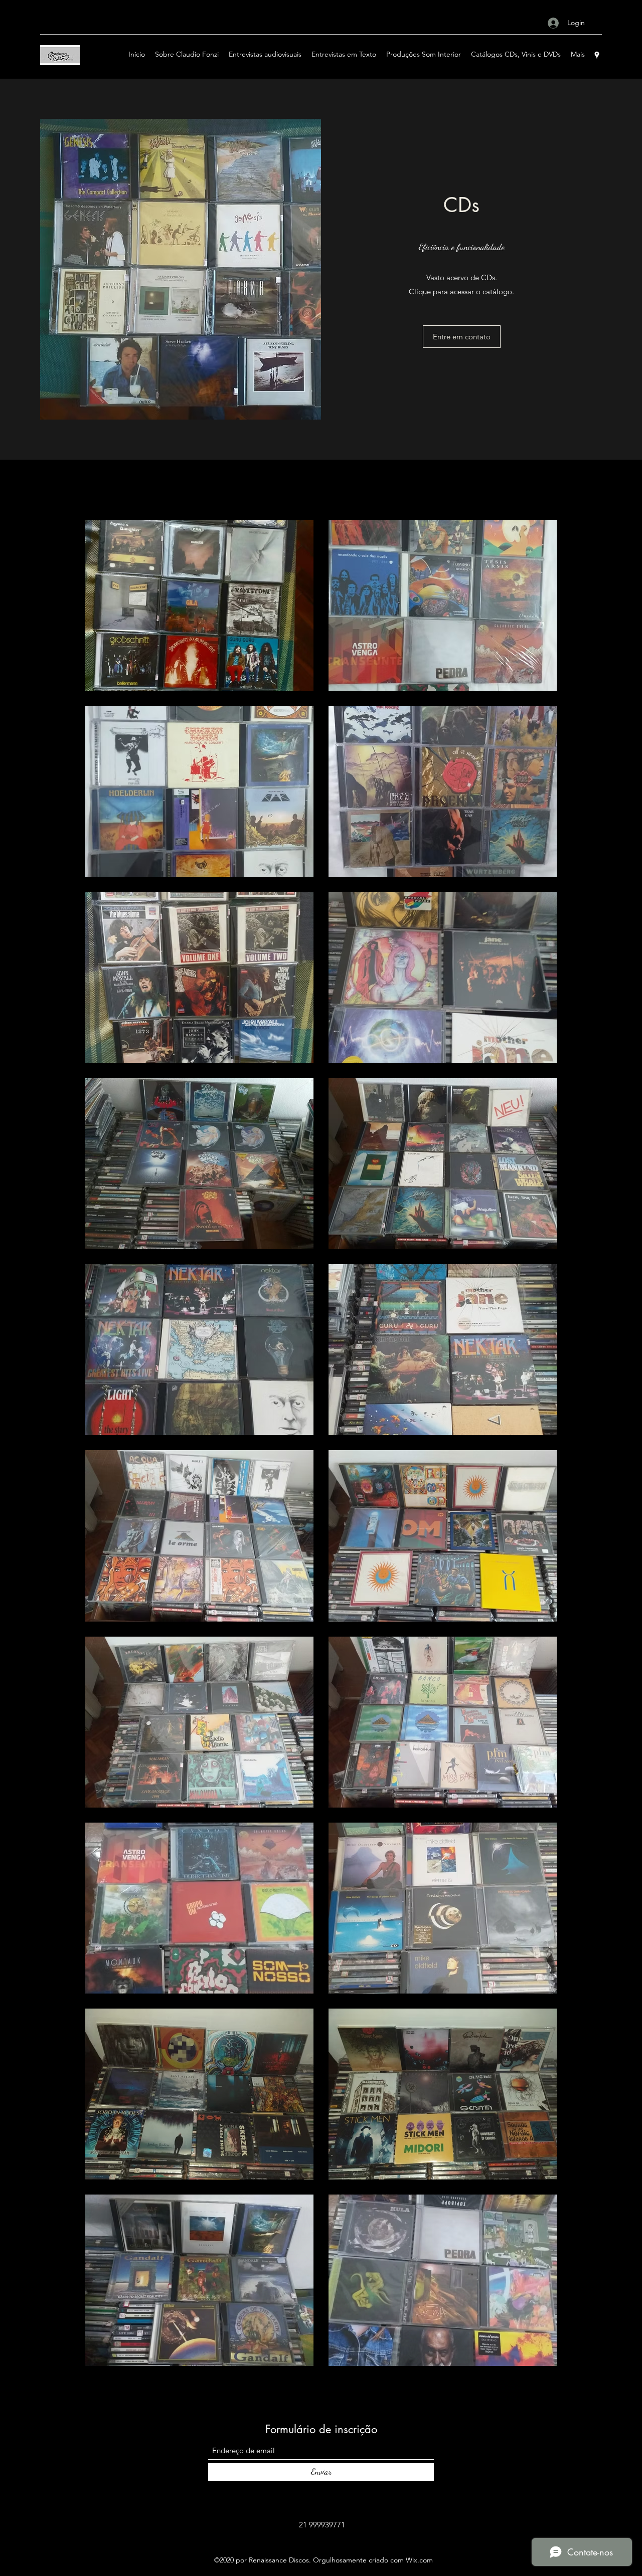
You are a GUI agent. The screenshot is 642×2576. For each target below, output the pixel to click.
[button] (462, 337)
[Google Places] (597, 55)
